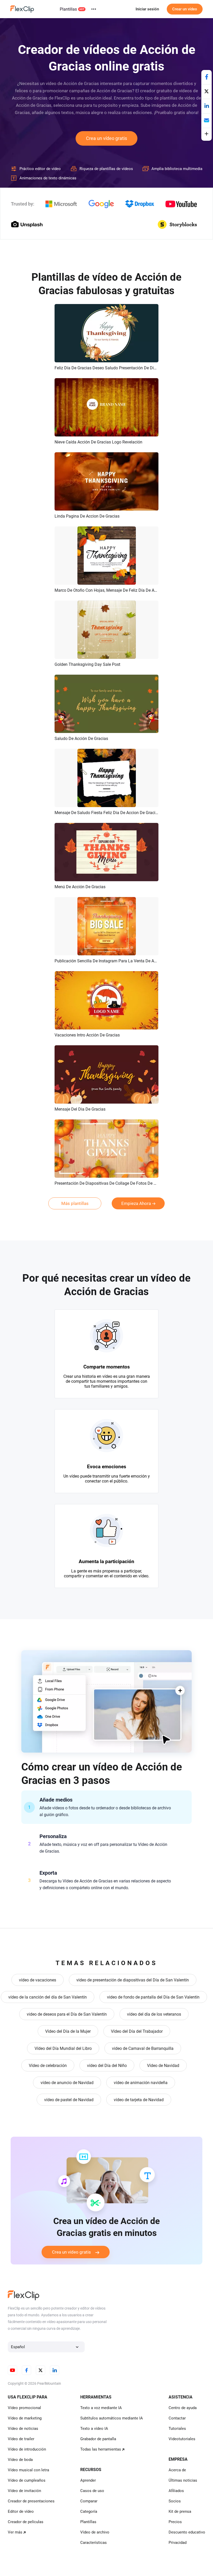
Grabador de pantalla (98, 2439)
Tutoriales (177, 2429)
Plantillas (68, 9)
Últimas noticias (183, 2480)
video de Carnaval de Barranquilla (143, 2048)
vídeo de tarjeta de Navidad (139, 2100)
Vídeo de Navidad (163, 2066)
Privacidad (178, 2543)
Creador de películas (26, 2522)
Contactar (177, 2418)
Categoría (89, 2511)
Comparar (89, 2501)
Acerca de (177, 2470)
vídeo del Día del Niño (107, 2066)
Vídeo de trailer (21, 2439)
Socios (175, 2501)
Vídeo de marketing (25, 2418)
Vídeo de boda (20, 2460)
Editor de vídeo (21, 2511)
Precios (175, 2522)
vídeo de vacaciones (38, 1980)
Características (94, 2543)
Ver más (15, 2532)
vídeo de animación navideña (141, 2083)
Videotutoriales (182, 2439)
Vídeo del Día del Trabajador (137, 2031)
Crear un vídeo (185, 9)
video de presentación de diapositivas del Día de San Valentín (133, 1980)
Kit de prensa (180, 2511)
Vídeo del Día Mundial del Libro (63, 2048)
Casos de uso (92, 2491)
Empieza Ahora (136, 1203)
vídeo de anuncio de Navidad (67, 2083)
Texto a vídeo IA (94, 2429)
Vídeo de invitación (24, 2491)
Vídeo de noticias (23, 2429)
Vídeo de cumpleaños (27, 2480)
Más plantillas (75, 1203)
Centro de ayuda (183, 2408)
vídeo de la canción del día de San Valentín (48, 1997)
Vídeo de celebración (48, 2066)
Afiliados (176, 2491)
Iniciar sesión (147, 9)
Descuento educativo (187, 2532)
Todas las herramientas (101, 2449)
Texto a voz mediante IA (101, 2408)
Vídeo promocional (24, 2408)
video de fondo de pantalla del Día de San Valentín (153, 1997)
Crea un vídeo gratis (106, 138)
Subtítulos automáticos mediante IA (112, 2418)
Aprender (88, 2480)
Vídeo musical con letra (28, 2470)
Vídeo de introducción (27, 2449)
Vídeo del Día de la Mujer (68, 2031)
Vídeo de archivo (95, 2532)
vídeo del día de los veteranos (154, 2014)
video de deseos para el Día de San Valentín (67, 2014)
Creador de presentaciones (31, 2501)
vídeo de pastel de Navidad (69, 2100)
